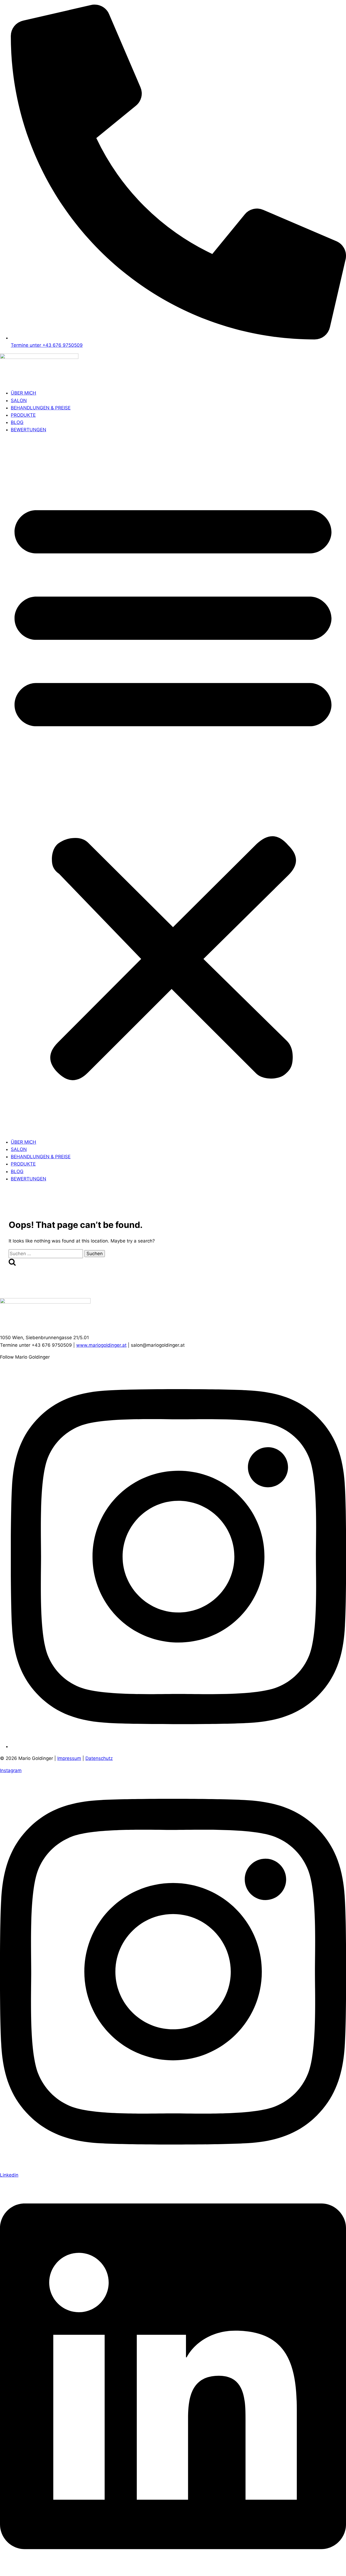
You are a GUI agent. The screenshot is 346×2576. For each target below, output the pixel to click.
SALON (19, 400)
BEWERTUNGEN (29, 430)
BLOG (17, 422)
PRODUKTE (23, 415)
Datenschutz (99, 1758)
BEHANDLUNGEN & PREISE (41, 408)
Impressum (69, 1758)
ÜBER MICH (24, 393)
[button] (173, 786)
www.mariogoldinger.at (101, 1345)
